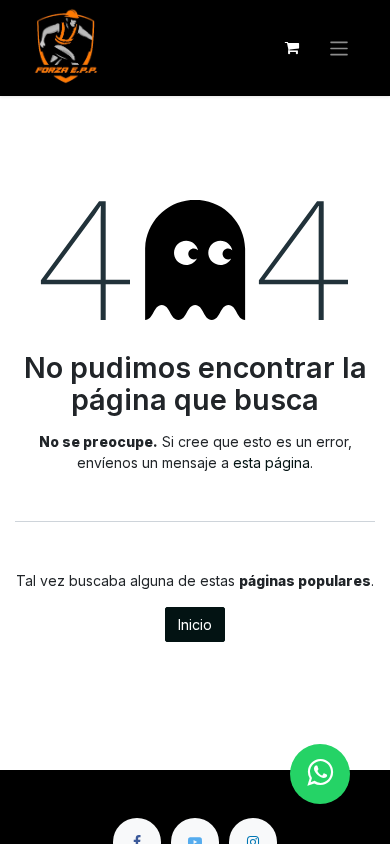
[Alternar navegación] (339, 47)
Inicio (195, 624)
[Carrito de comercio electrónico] (292, 48)
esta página (271, 462)
